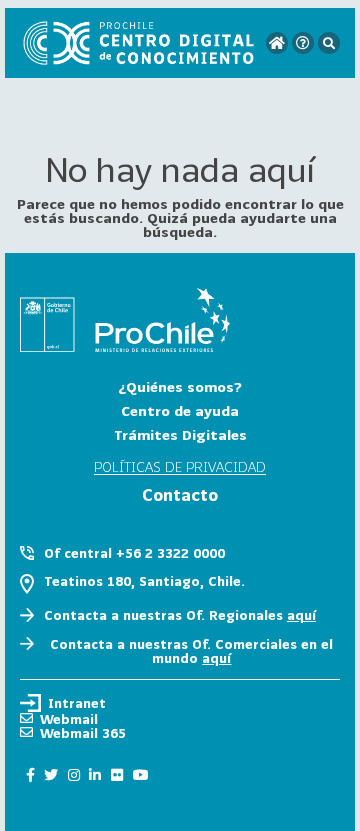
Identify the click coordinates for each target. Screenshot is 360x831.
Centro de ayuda (180, 410)
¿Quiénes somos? (180, 386)
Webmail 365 (83, 733)
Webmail (69, 719)
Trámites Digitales (180, 434)
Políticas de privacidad (180, 467)
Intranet (77, 703)
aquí (301, 615)
